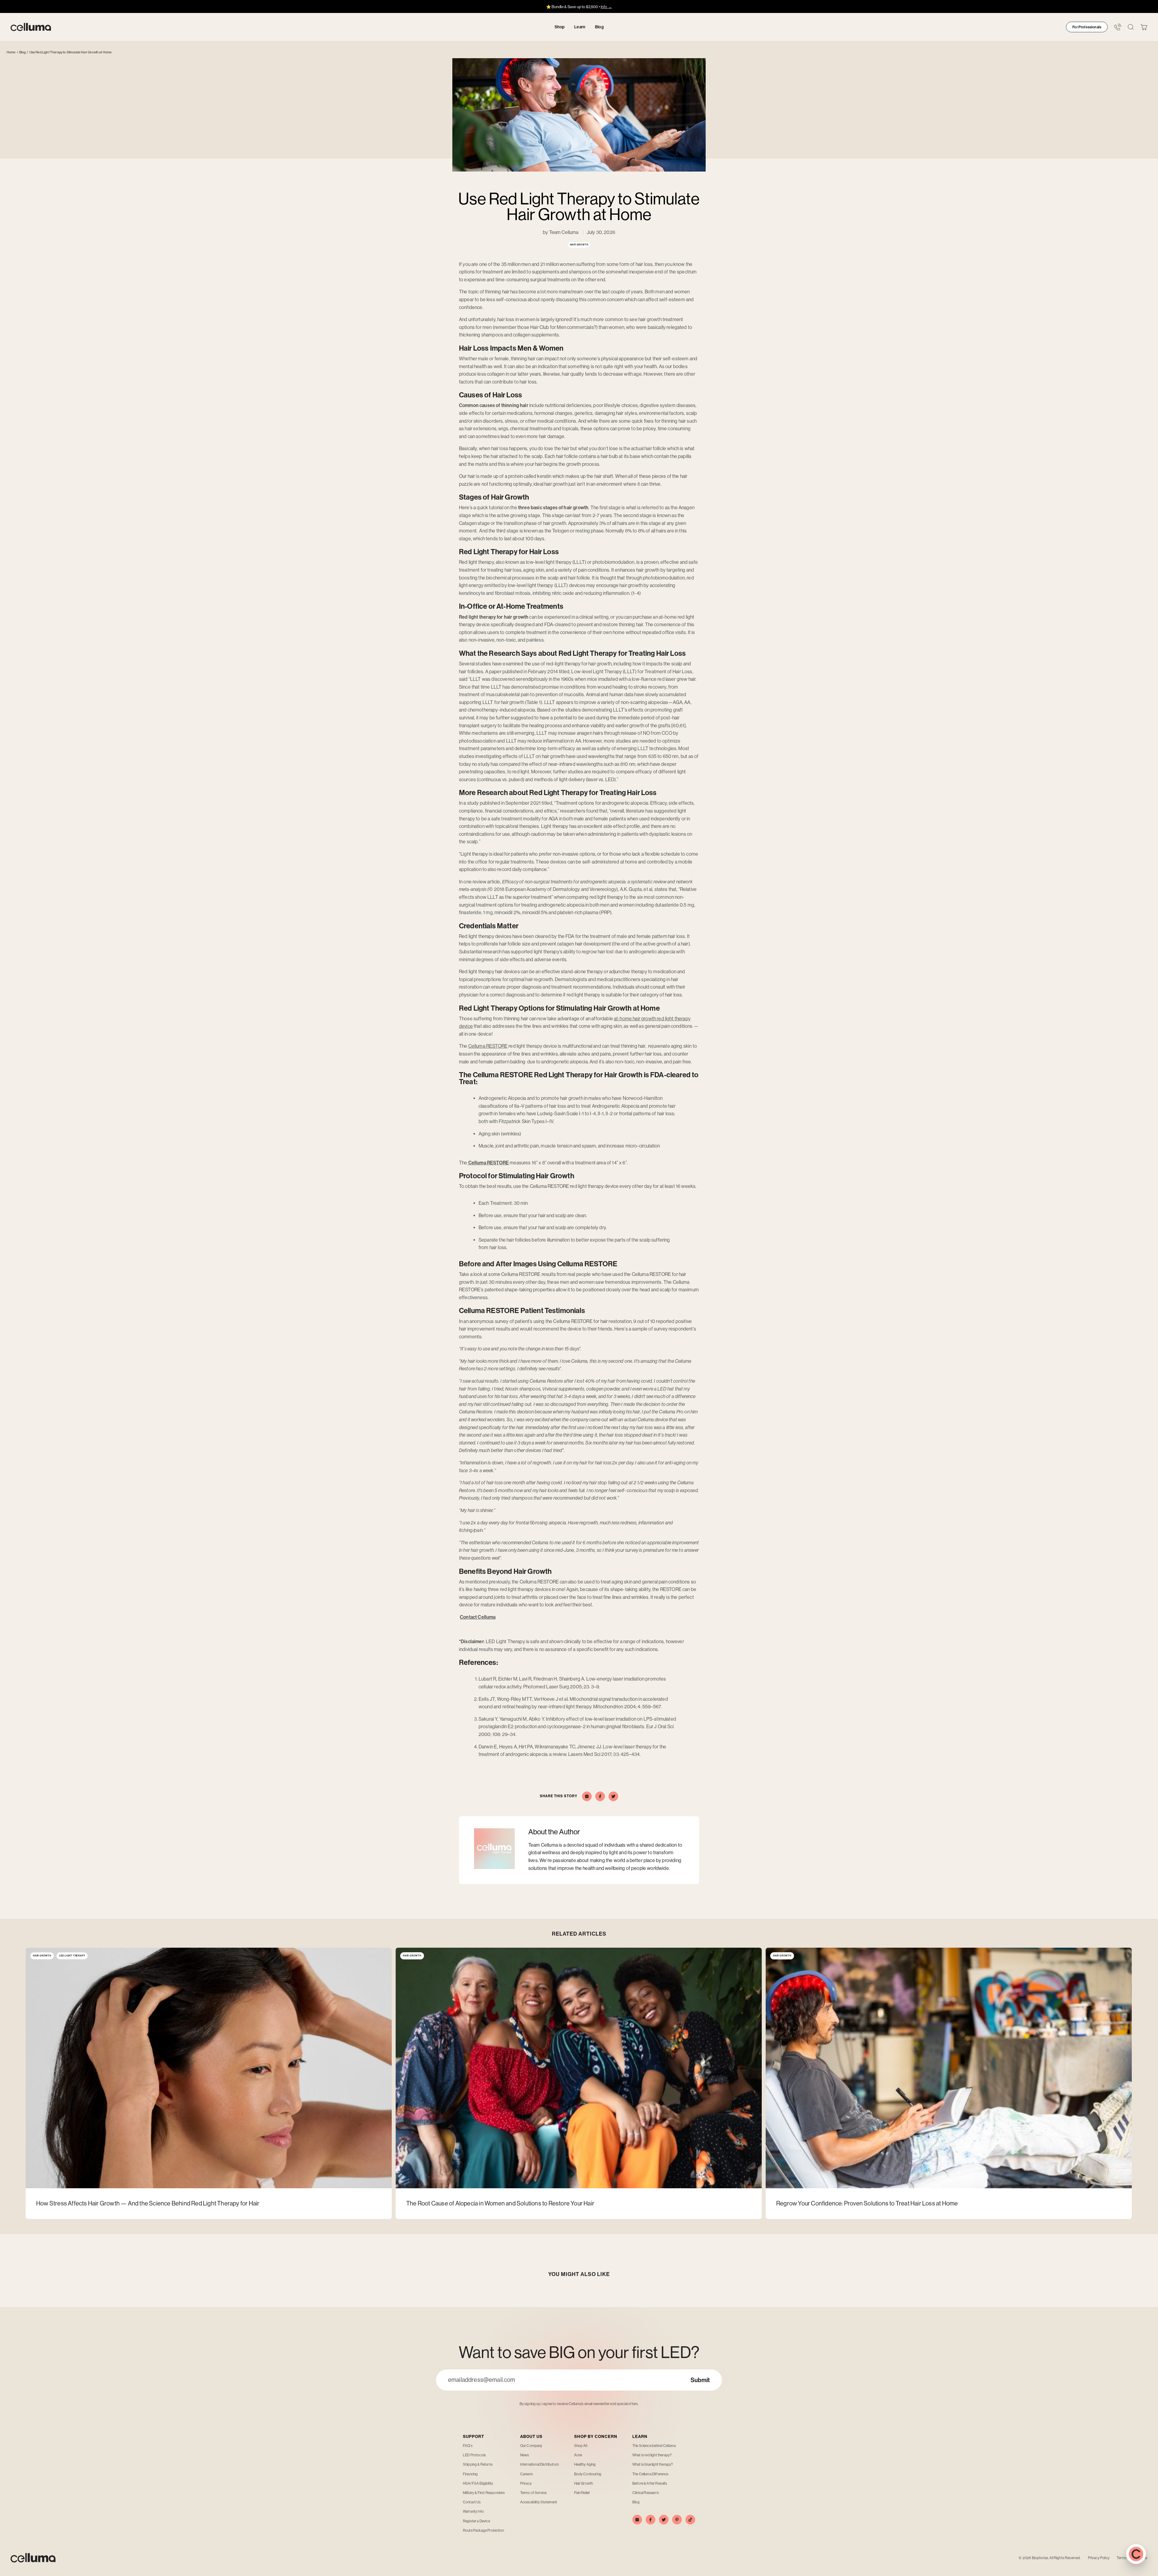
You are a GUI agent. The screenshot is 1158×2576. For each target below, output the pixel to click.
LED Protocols (474, 2455)
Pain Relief (582, 2493)
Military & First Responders (484, 2493)
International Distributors (539, 2464)
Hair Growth (584, 2483)
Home (11, 52)
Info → (606, 7)
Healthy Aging (585, 2464)
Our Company (531, 2446)
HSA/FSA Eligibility (478, 2483)
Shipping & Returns (478, 2464)
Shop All (581, 2446)
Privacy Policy (1099, 2558)
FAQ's (468, 2446)
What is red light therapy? (652, 2455)
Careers (527, 2474)
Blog (23, 52)
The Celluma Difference (650, 2474)
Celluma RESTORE (488, 1046)
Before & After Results (650, 2483)
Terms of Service (533, 2493)
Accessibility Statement (539, 2502)
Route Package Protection (483, 2530)
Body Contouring (588, 2474)
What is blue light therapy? (653, 2464)
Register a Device (476, 2521)
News (525, 2455)
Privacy (526, 2483)
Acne (578, 2455)
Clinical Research (646, 2493)
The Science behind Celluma (654, 2446)
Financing (470, 2474)
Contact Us (472, 2502)
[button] (1144, 27)
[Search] (1131, 27)
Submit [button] (700, 2380)
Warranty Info (473, 2511)
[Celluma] (31, 27)
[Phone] (1118, 27)
